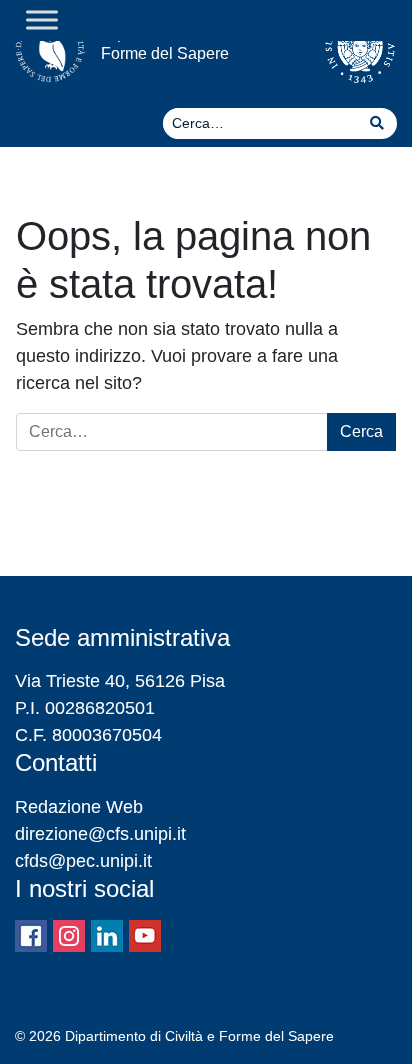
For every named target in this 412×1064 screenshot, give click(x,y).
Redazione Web (79, 807)
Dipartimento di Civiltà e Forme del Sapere (186, 42)
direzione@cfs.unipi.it (100, 834)
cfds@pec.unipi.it (83, 861)
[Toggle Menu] (42, 19)
